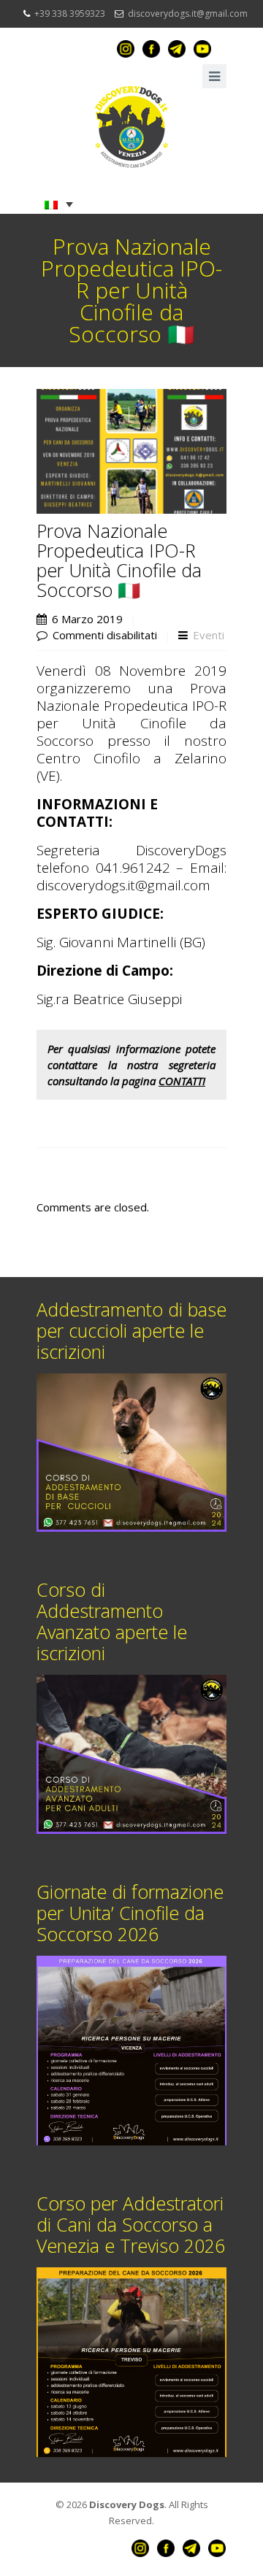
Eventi (209, 635)
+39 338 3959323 (70, 14)
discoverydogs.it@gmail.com (188, 14)
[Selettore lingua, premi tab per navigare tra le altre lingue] (59, 204)
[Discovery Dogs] (131, 127)
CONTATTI (182, 1081)
